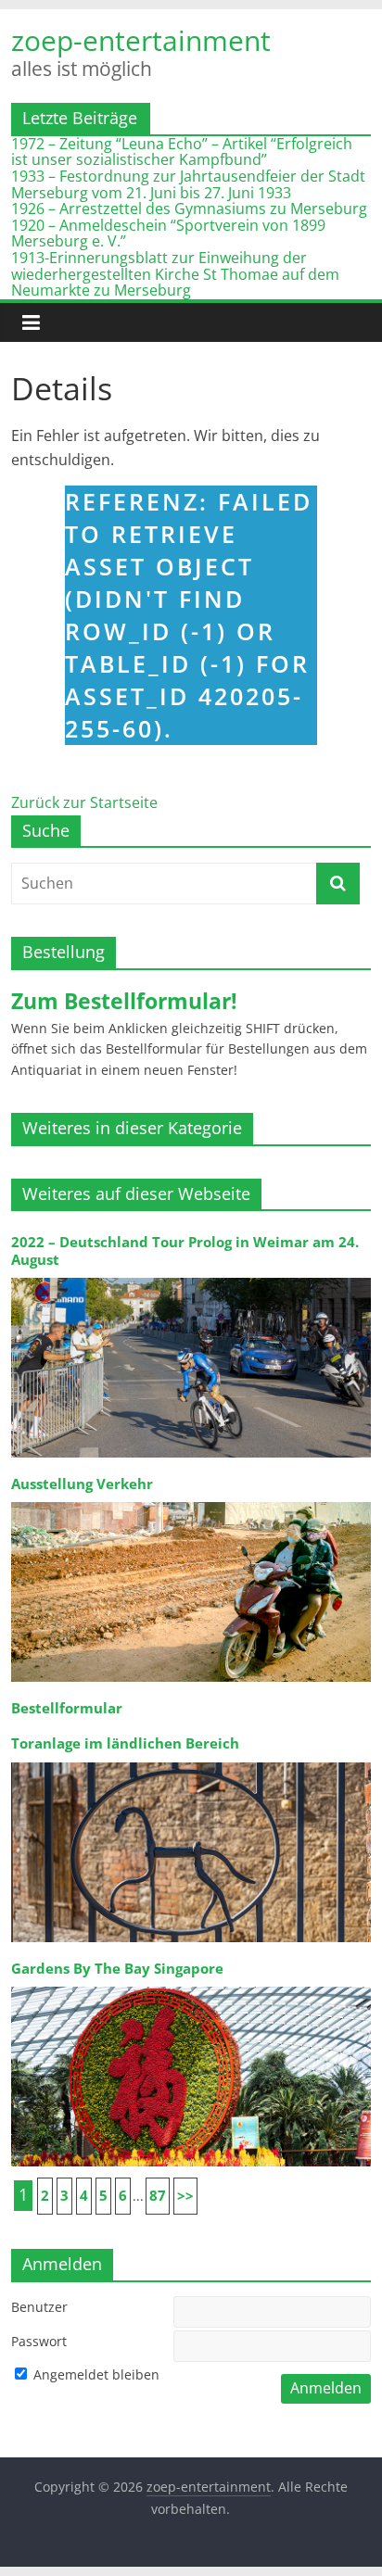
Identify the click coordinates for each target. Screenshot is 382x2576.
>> (185, 2196)
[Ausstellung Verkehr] (191, 1501)
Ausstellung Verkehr (82, 1484)
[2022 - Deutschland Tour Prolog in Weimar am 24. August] (191, 1276)
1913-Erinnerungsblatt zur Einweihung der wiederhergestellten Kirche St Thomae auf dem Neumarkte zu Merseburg (175, 274)
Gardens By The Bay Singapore (117, 1969)
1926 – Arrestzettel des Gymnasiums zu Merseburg (189, 208)
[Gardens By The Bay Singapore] (191, 1985)
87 (158, 2196)
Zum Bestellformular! (124, 1001)
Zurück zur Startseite (84, 802)
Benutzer (39, 2307)
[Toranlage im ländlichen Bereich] (191, 1761)
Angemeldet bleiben (95, 2374)
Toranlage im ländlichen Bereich (125, 1743)
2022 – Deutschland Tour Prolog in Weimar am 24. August (185, 1250)
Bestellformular (67, 1708)
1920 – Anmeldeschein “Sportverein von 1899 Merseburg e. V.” (168, 234)
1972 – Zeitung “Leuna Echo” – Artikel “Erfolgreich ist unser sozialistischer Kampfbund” (182, 152)
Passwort (39, 2341)
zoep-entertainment (141, 41)
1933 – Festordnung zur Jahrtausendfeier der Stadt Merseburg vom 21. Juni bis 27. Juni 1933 (188, 184)
